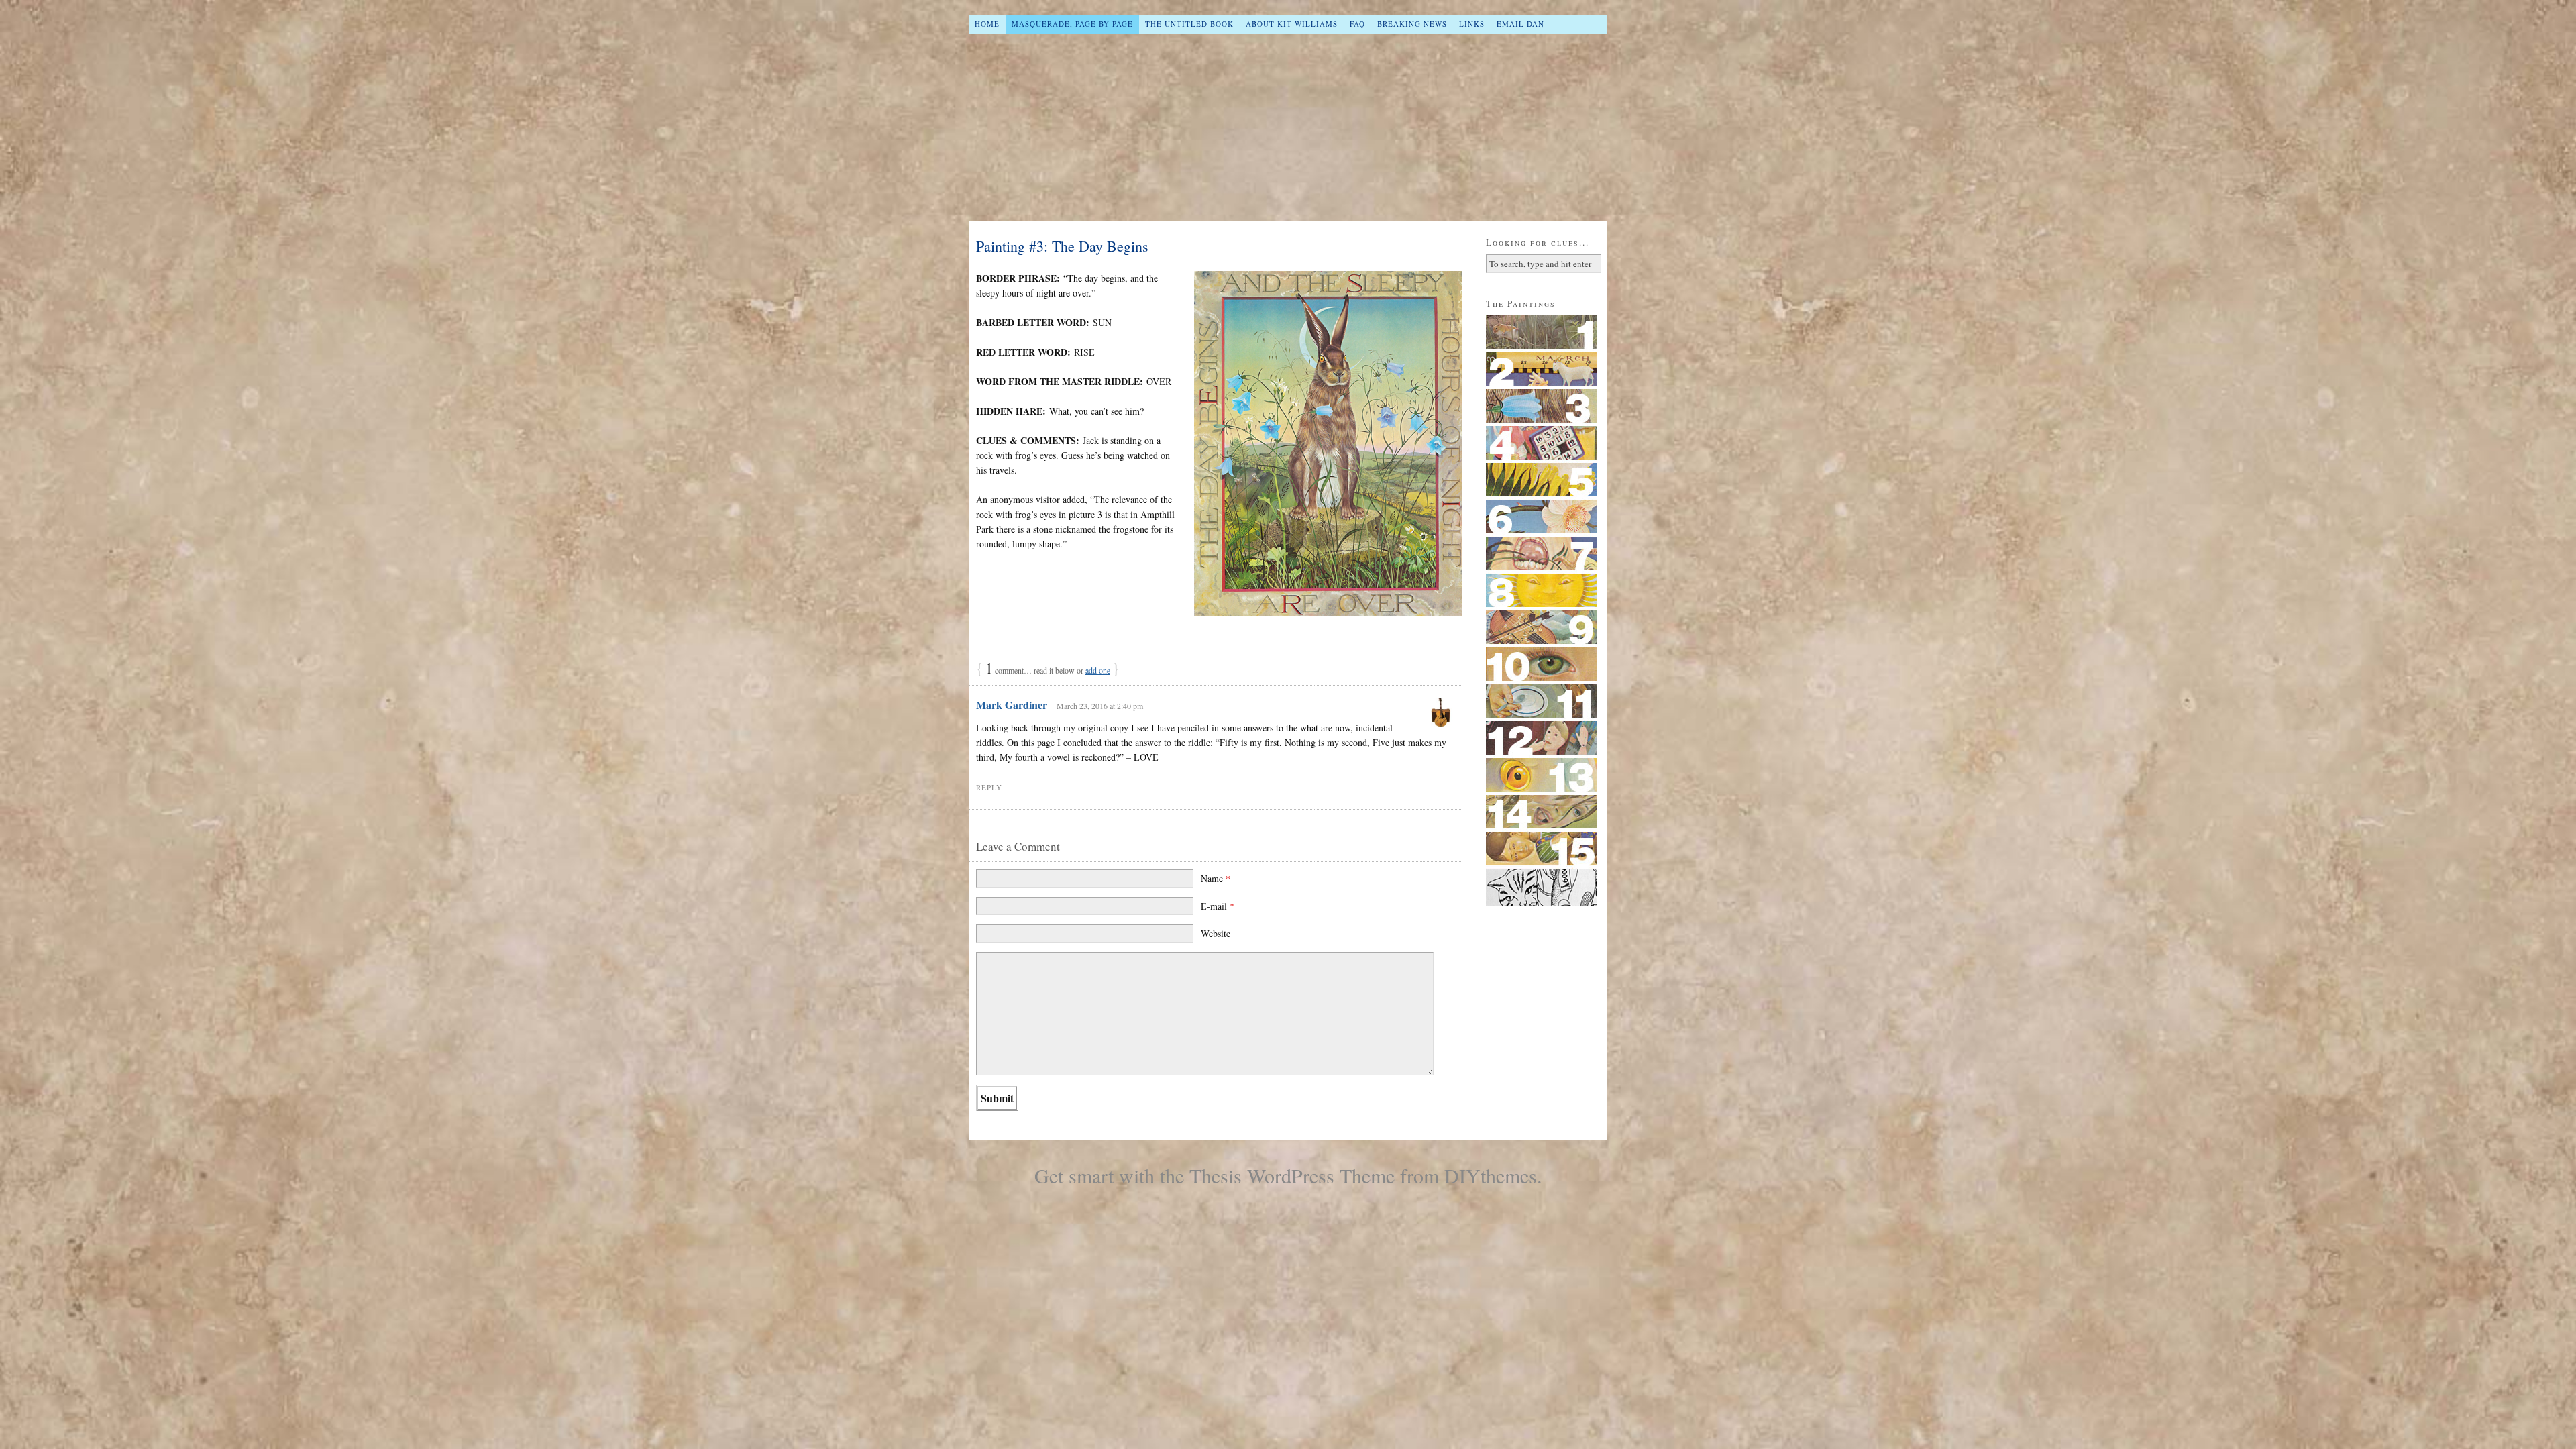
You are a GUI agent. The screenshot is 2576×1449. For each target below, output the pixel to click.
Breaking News (1412, 24)
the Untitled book (1189, 24)
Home (987, 24)
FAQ (1357, 24)
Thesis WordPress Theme (1292, 1175)
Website (1216, 933)
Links (1472, 24)
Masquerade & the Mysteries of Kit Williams (1288, 127)
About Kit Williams (1292, 24)
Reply (989, 787)
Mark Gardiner (1012, 705)
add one (1098, 670)
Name (1216, 878)
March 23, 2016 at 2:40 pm (1100, 706)
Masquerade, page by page (1072, 24)
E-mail (1218, 906)
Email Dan (1520, 24)
